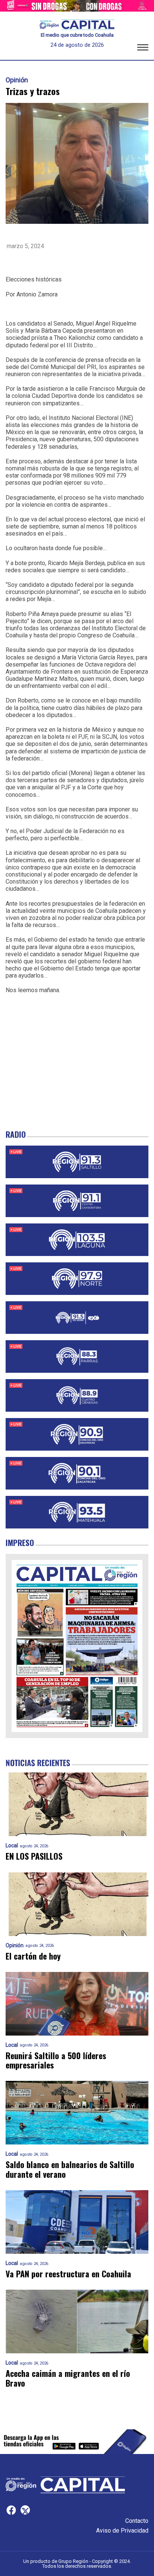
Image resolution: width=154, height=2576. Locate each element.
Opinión (17, 80)
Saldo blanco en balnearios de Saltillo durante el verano (70, 2169)
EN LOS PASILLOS (34, 1856)
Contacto (137, 2521)
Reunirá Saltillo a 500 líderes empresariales (56, 2060)
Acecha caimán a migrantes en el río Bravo (68, 2378)
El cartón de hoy (33, 1956)
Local (12, 1846)
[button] (143, 49)
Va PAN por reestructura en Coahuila (68, 2274)
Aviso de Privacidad (122, 2531)
